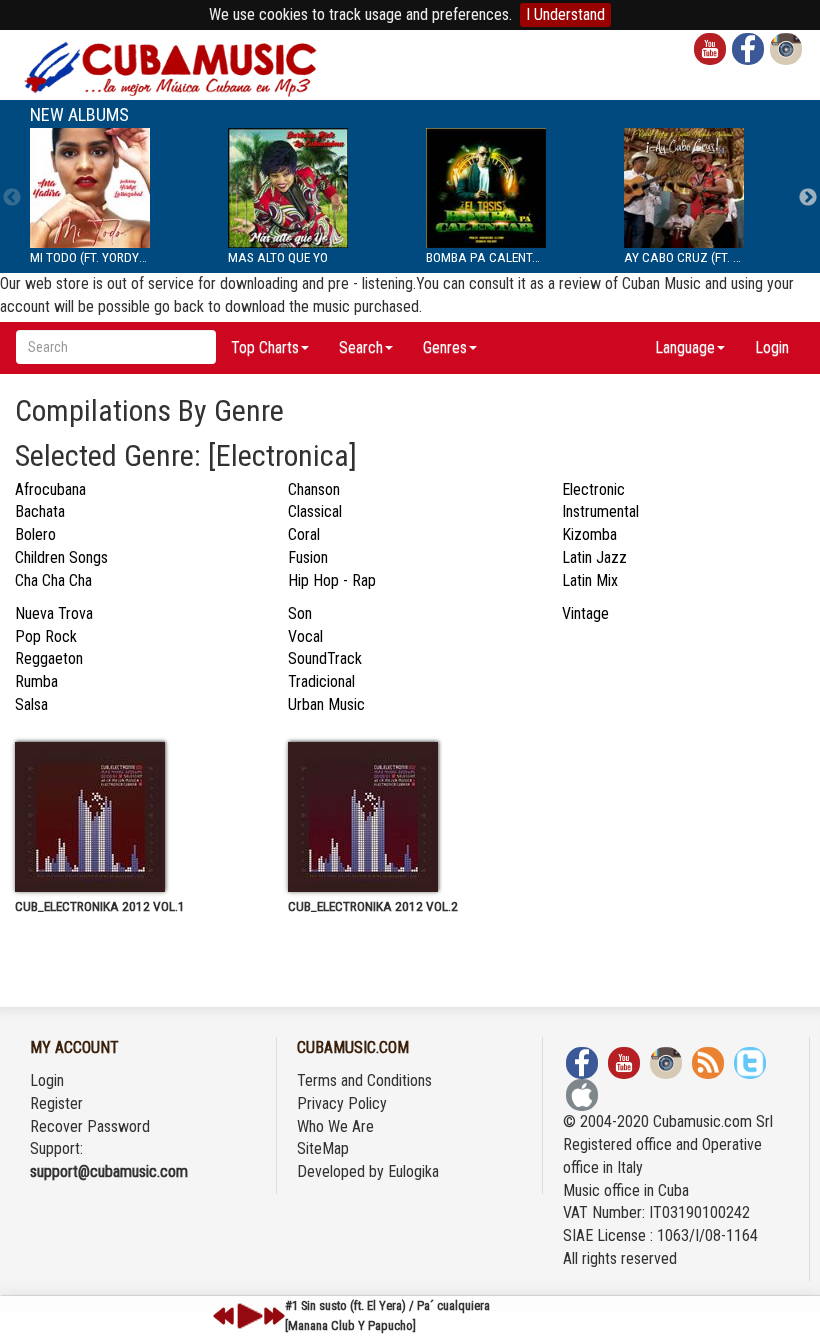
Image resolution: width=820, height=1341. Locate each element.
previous (224, 1316)
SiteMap (323, 1148)
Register (56, 1103)
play (247, 1316)
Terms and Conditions (364, 1080)
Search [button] (361, 347)
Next (808, 198)
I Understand (565, 14)
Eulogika (413, 1171)
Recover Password (90, 1126)
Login (772, 347)
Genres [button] (445, 347)
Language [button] (685, 347)
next (274, 1316)
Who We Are (335, 1126)
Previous (12, 198)
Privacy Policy (342, 1103)
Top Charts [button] (265, 347)
